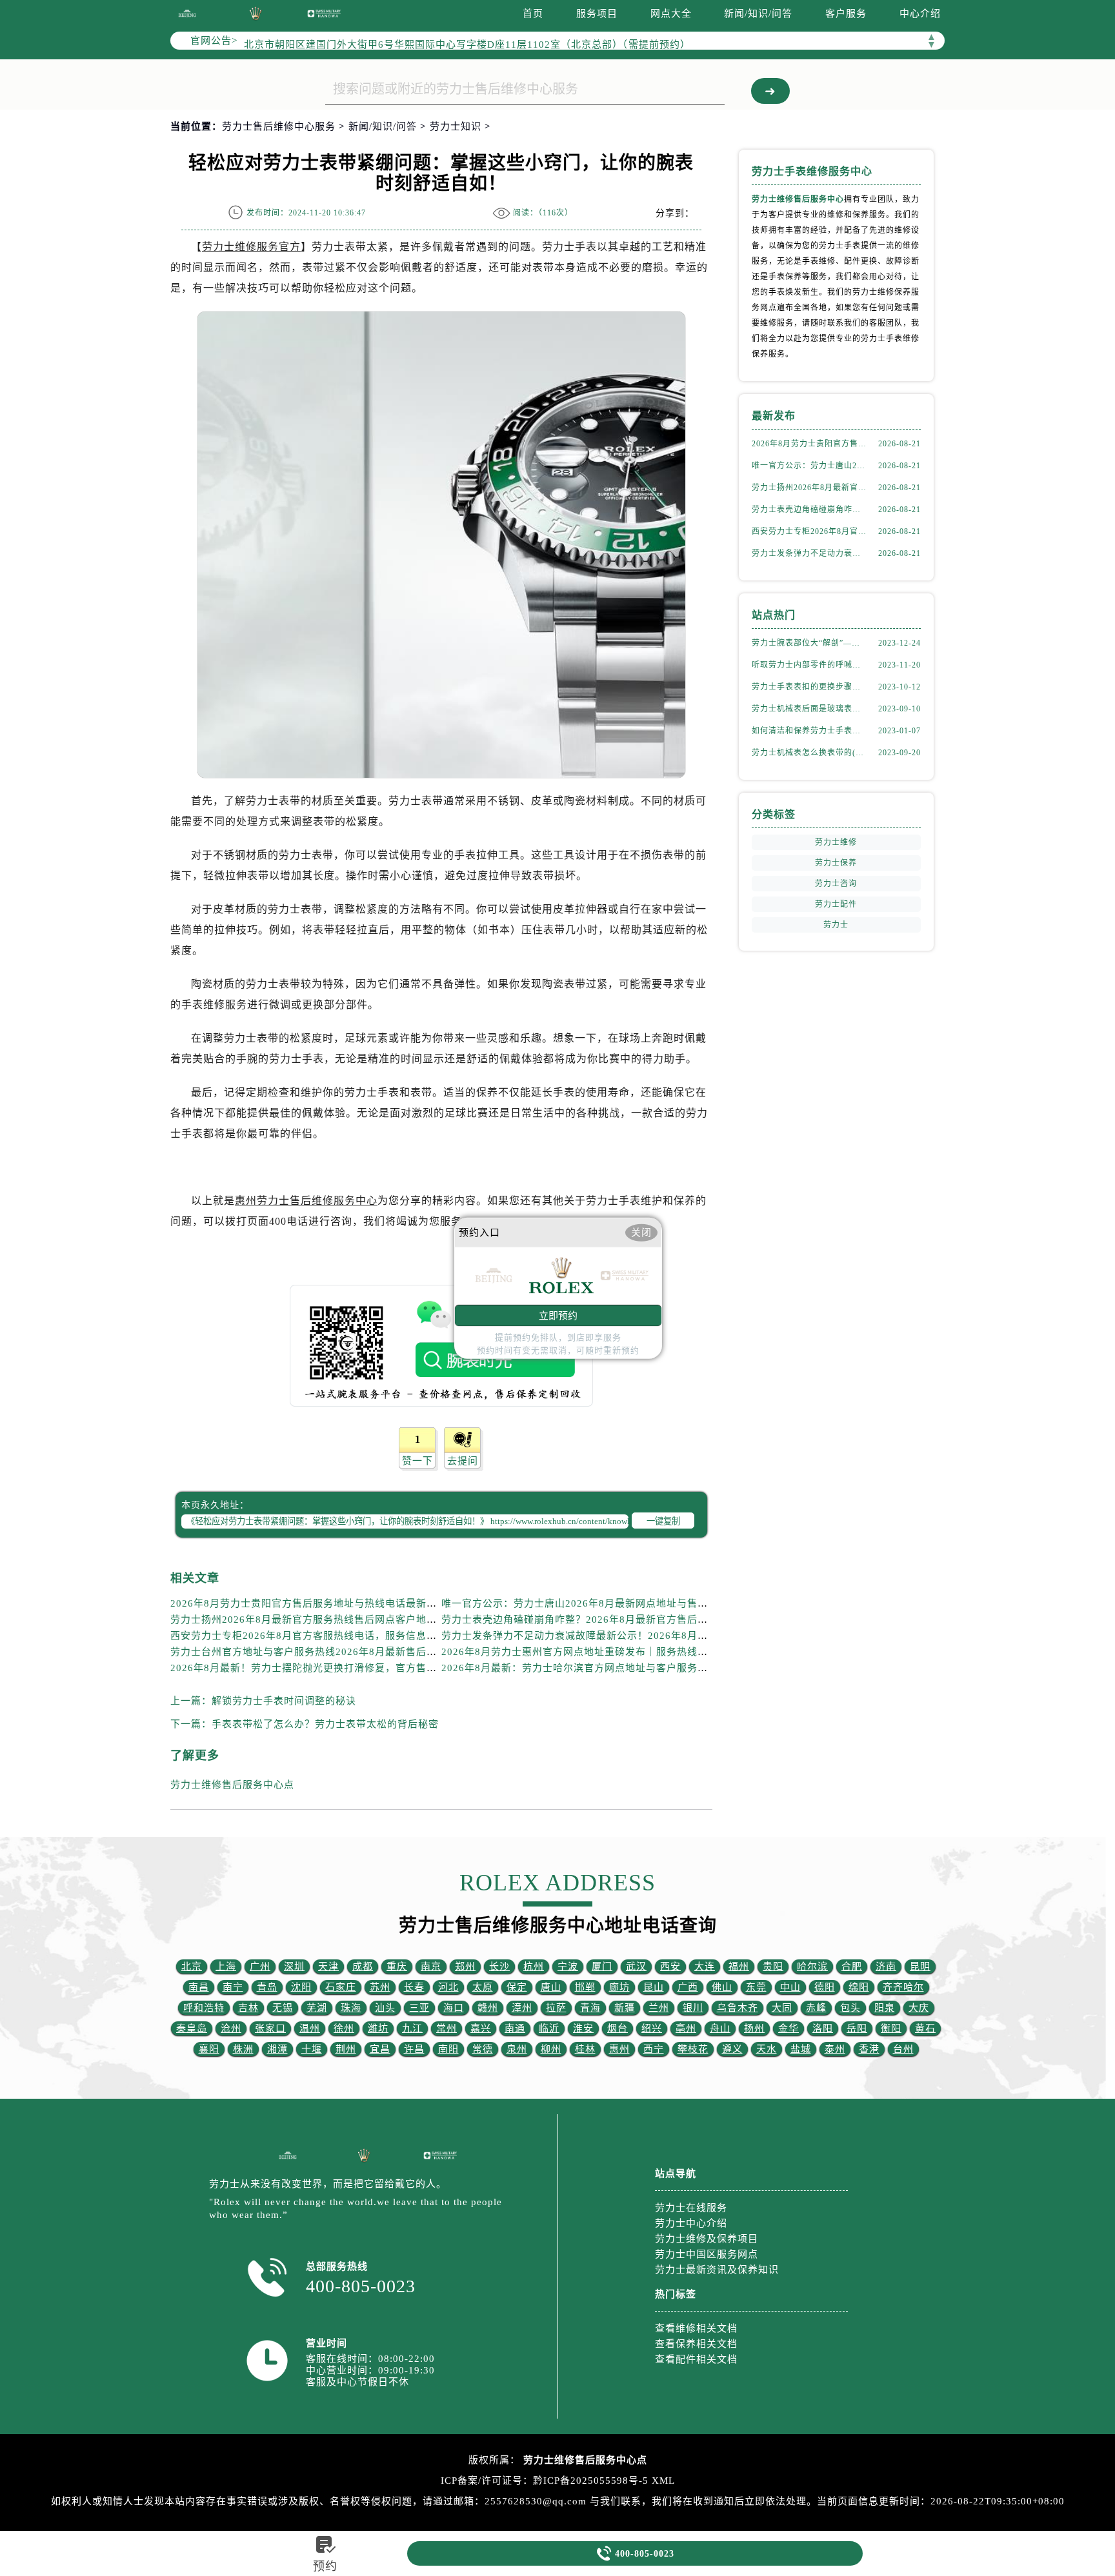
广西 (688, 1987)
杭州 (534, 1967)
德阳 (825, 1987)
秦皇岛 (192, 2028)
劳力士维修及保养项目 (707, 2239)
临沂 (549, 2028)
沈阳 (301, 1987)
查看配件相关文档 (696, 2359)
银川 (693, 2008)
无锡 (283, 2008)
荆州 (346, 2049)
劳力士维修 (836, 842)
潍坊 (378, 2028)
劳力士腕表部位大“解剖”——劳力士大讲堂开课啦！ (809, 643)
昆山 (654, 1987)
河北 (448, 1987)
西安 (670, 1967)
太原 (483, 1987)
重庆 (397, 1967)
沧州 (231, 2028)
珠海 (351, 2008)
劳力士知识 (456, 126)
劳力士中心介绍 (691, 2223)
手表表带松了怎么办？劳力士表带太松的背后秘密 (325, 1724)
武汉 (636, 1967)
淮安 (583, 2028)
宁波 (568, 1967)
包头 (850, 2008)
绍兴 (652, 2028)
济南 (886, 1967)
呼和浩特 (204, 2008)
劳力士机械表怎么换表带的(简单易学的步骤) (809, 753)
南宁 (233, 1987)
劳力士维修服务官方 (251, 247)
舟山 (720, 2028)
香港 (869, 2049)
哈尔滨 (812, 1967)
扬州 (754, 2028)
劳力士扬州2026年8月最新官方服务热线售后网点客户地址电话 (314, 1620)
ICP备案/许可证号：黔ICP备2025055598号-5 (545, 2481)
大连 (705, 1967)
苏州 (380, 1987)
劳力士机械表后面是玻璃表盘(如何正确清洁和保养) (809, 709)
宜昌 (380, 2049)
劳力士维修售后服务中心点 (232, 1785)
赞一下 (417, 1461)
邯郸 (585, 1987)
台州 (903, 2049)
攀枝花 (693, 2049)
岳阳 (857, 2028)
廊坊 (619, 1987)
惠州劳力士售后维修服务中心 (306, 1201)
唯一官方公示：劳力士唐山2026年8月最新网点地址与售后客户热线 (595, 1603)
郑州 (465, 1967)
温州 (310, 2028)
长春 (414, 1987)
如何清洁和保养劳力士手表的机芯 (809, 731)
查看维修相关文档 (696, 2328)
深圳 (294, 1967)
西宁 (654, 2049)
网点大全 (671, 14)
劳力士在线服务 (691, 2208)
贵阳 (773, 1967)
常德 (483, 2049)
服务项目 (597, 14)
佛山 (722, 1987)
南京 (431, 1967)
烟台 (618, 2028)
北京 (192, 1967)
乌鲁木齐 (738, 2008)
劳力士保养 (836, 863)
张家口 (270, 2028)
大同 (782, 2008)
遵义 (732, 2049)
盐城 (801, 2049)
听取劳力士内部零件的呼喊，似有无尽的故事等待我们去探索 (809, 665)
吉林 (248, 2008)
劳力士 (836, 925)
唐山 (551, 1987)
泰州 (835, 2049)
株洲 (243, 2049)
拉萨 (556, 2008)
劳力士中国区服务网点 (707, 2254)
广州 (260, 1967)
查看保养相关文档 (696, 2344)
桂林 (585, 2049)
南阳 (448, 2049)
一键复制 (663, 1521)
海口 (454, 2008)
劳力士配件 (836, 904)
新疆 (625, 2008)
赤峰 (816, 2008)
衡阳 (891, 2028)
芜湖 (317, 2008)
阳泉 (885, 2008)
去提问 (463, 1461)
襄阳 (209, 2049)
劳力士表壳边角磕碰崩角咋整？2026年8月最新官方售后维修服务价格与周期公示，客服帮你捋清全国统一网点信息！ (709, 1620)
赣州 (488, 2008)
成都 (363, 1967)
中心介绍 (920, 14)
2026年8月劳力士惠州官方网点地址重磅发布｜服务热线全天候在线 (595, 1652)
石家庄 (341, 1987)
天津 (328, 1967)
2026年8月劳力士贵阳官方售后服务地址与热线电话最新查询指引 (319, 1603)
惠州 (619, 2049)
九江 (412, 2028)
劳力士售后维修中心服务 (279, 126)
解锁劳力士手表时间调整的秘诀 (284, 1701)
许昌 (414, 2049)
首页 (533, 14)
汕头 (385, 2008)
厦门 (602, 1967)
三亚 (419, 2008)
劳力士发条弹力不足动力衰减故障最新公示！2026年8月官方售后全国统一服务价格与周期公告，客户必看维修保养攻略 (809, 553)
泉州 (517, 2049)
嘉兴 (481, 2028)
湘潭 (277, 2049)
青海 (590, 2008)
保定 (517, 1987)
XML (663, 2481)
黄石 (925, 2028)
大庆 (919, 2008)
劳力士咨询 (836, 884)
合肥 (852, 1967)
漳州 (522, 2008)
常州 (447, 2028)
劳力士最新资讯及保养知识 (717, 2270)
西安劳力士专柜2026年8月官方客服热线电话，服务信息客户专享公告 (329, 1636)
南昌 (199, 1987)
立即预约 (558, 1315)
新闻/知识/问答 (758, 14)
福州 (739, 1967)
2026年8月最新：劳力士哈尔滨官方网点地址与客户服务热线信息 (590, 1668)
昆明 (920, 1967)
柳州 (551, 2049)
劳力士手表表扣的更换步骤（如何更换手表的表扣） (809, 687)
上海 (226, 1967)
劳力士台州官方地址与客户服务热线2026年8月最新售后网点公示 (319, 1652)
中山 (790, 1987)
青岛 (267, 1987)
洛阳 (823, 2028)
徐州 (344, 2028)
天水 (767, 2049)
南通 (515, 2028)
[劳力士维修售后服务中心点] (187, 13)
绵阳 (859, 1987)
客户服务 (846, 14)
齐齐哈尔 (903, 1987)
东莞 (756, 1987)
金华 (789, 2028)
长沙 (499, 1967)
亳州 (686, 2028)
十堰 (312, 2049)
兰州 (659, 2008)
